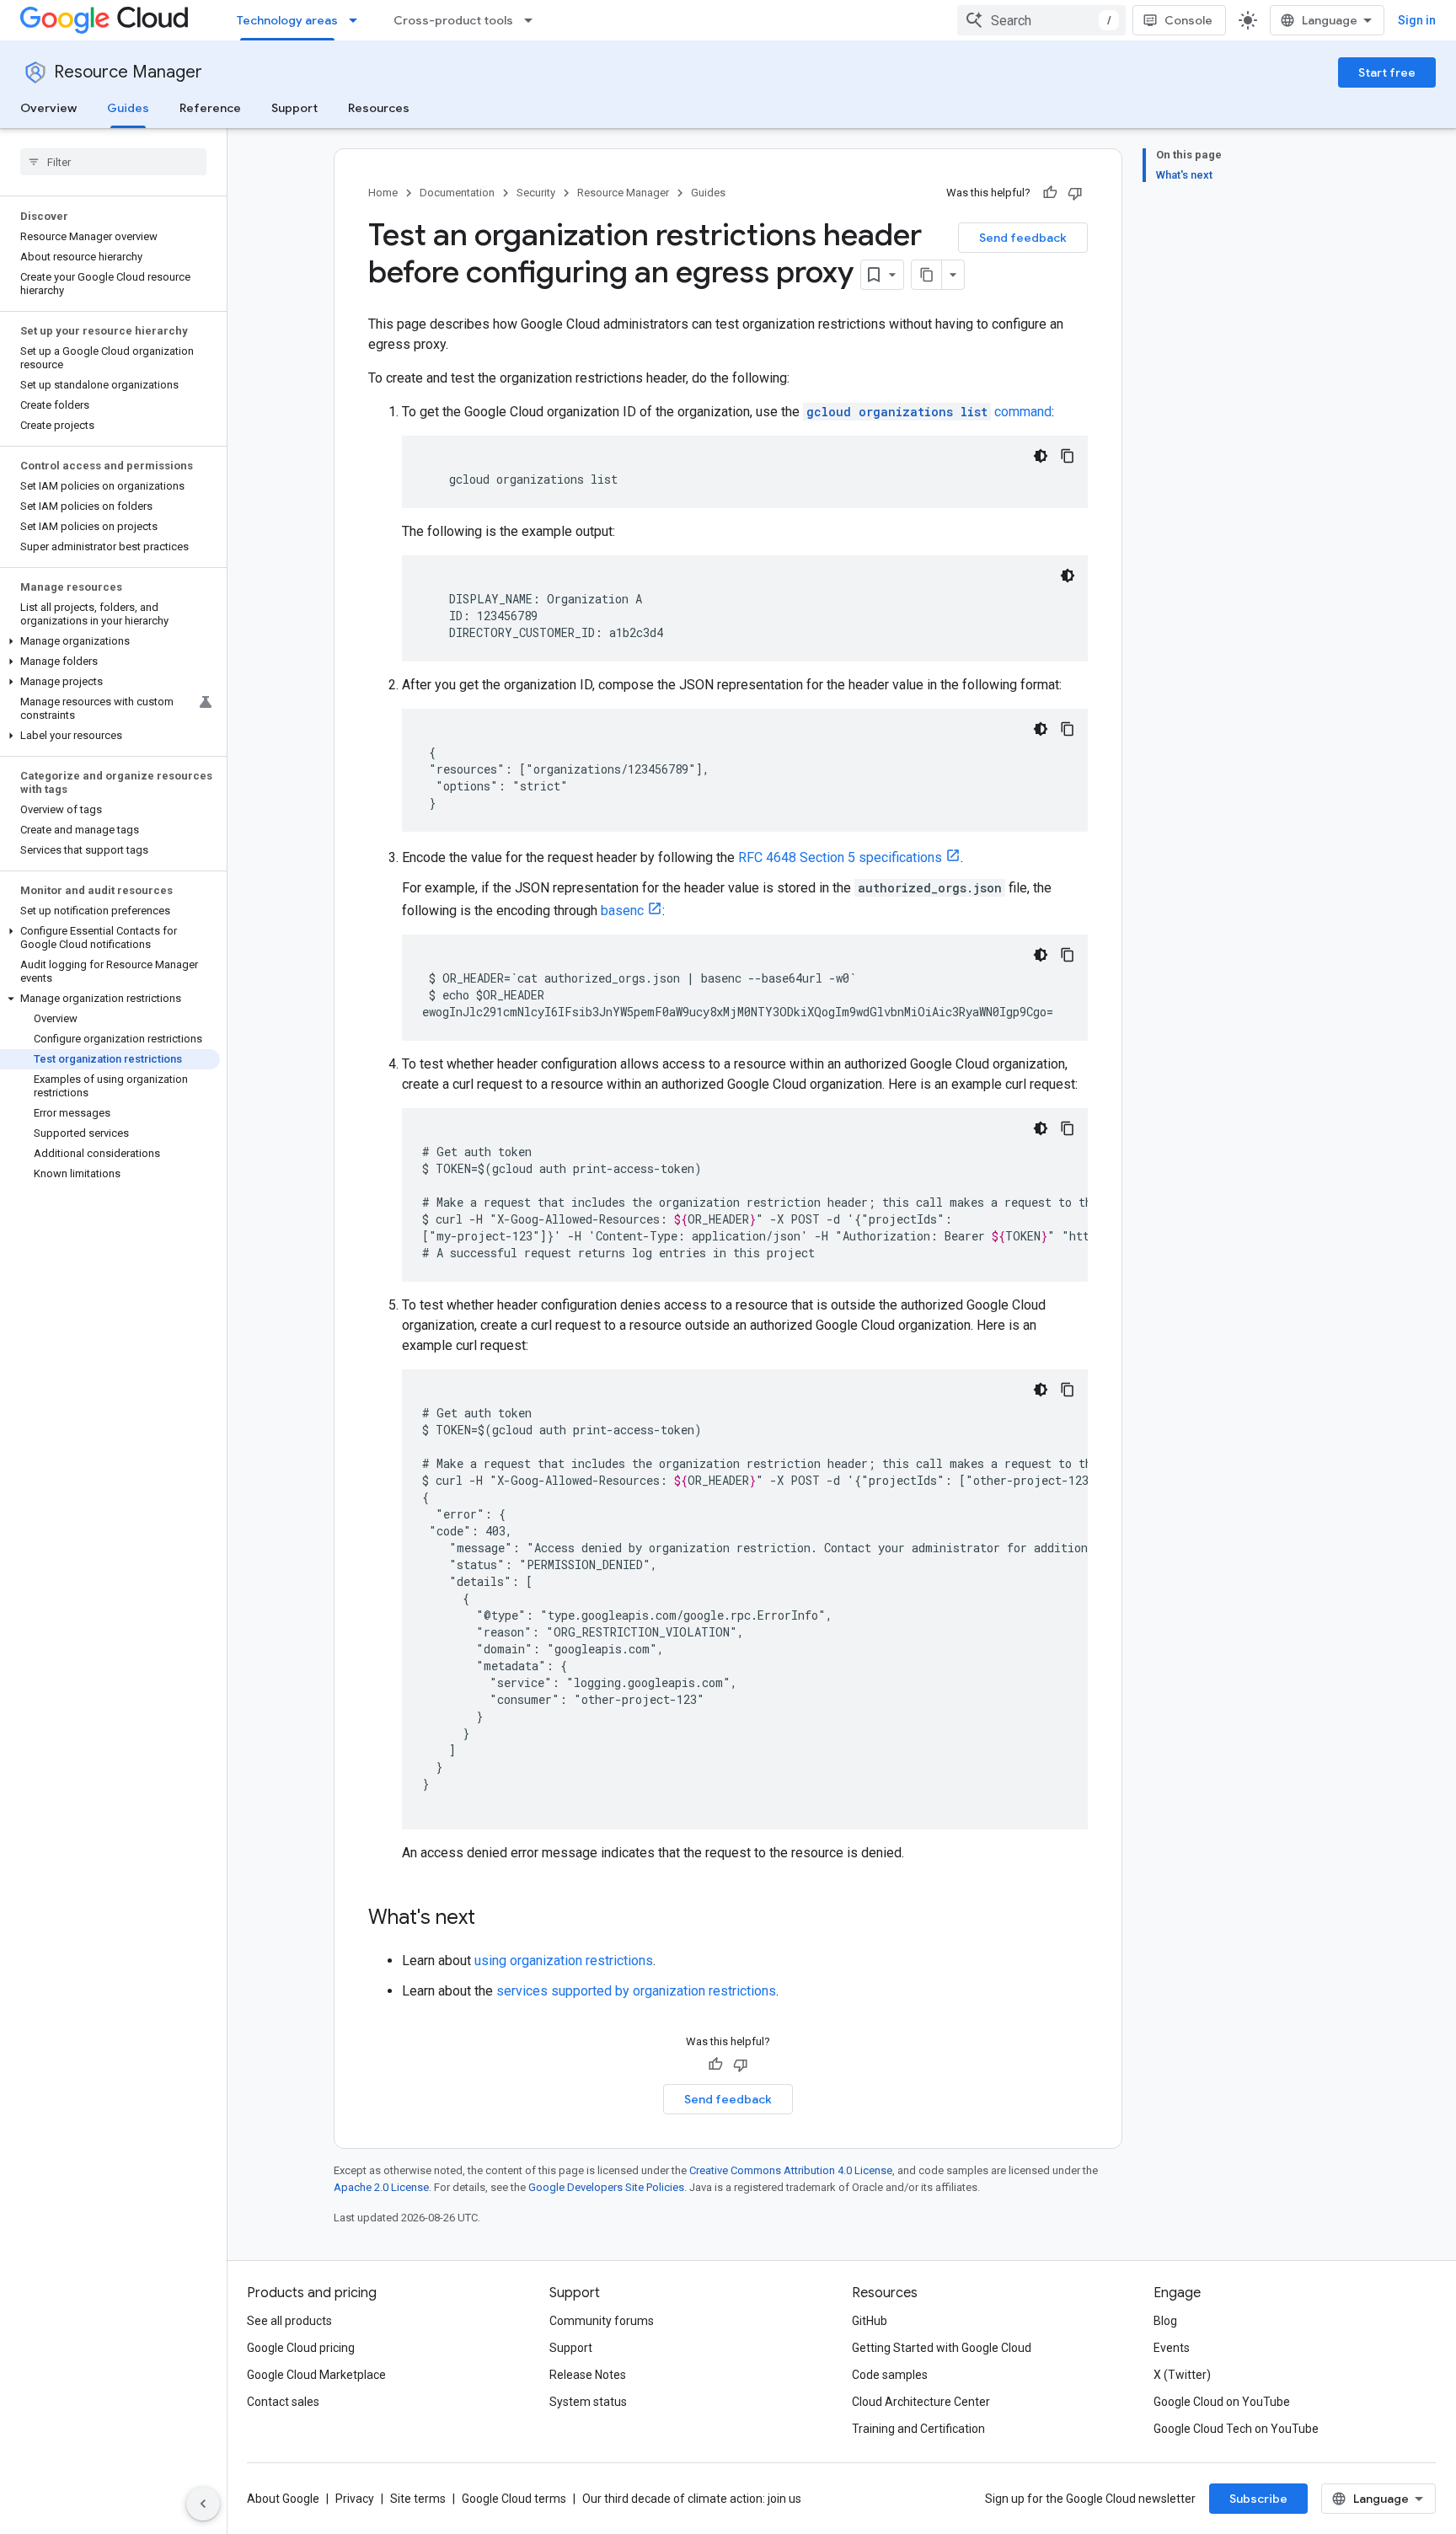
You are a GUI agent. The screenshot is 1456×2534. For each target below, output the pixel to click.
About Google (283, 2499)
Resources (379, 108)
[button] (110, 641)
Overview (48, 108)
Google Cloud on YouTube (1222, 2402)
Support (294, 108)
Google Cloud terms (514, 2499)
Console (1188, 20)
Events (1172, 2348)
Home (383, 193)
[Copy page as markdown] (927, 275)
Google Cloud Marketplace (316, 2375)
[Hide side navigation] (203, 2504)
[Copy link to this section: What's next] (492, 1919)
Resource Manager (128, 72)
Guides (128, 108)
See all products (289, 2321)
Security (536, 193)
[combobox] (1041, 20)
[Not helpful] (1075, 193)
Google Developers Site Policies (606, 2187)
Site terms (418, 2499)
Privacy (355, 2499)
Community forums (602, 2321)
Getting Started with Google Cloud (942, 2348)
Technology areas (287, 20)
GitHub (870, 2321)
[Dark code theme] (1041, 456)
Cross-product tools (453, 20)
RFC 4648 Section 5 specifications (840, 857)
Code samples (890, 2375)
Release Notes (588, 2375)
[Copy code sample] (1068, 456)
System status (588, 2402)
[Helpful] (1050, 193)
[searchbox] (113, 162)
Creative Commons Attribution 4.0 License (791, 2170)
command (929, 412)
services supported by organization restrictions (636, 1991)
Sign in (1417, 20)
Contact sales (283, 2402)
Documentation (457, 193)
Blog (1165, 2321)
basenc (622, 911)
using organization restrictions (564, 1961)
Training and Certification (918, 2429)
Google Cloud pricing (301, 2348)
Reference (210, 108)
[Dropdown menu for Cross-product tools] (533, 20)
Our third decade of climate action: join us (692, 2499)
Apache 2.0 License (381, 2187)
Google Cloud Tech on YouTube (1236, 2429)
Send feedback (1023, 238)
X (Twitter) (1182, 2375)
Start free (1387, 72)
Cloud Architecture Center (921, 2402)
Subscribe (1258, 2499)
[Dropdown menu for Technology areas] (358, 20)
